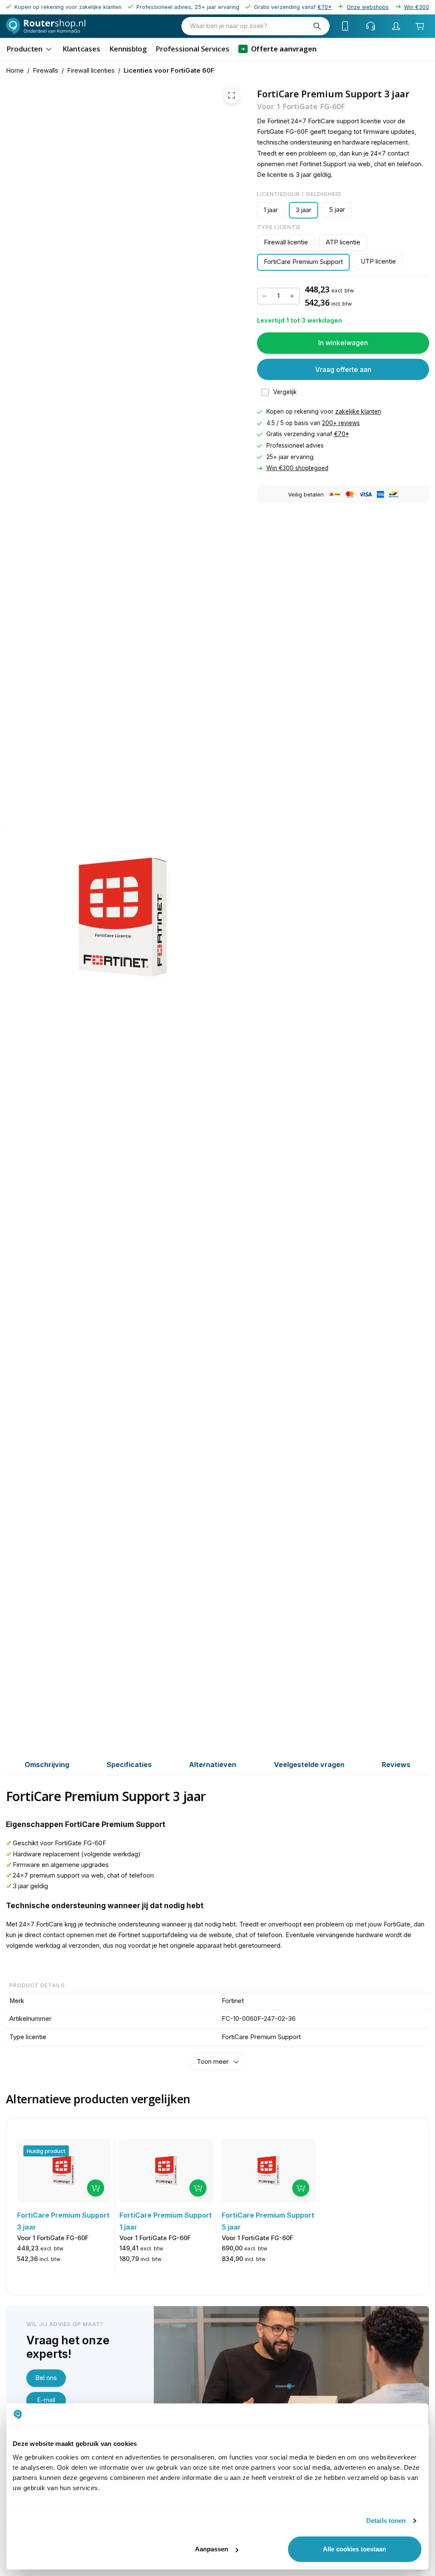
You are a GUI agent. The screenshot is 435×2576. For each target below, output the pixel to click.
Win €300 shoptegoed (297, 468)
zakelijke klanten (358, 411)
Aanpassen (212, 2549)
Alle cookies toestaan (354, 2549)
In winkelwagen (343, 343)
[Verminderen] (264, 296)
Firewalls (45, 71)
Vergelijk (285, 392)
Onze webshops (368, 7)
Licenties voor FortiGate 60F (169, 71)
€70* (342, 434)
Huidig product (46, 2151)
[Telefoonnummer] (345, 26)
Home (15, 71)
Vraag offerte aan (343, 369)
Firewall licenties (91, 71)
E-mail (46, 2400)
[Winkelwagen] (420, 26)
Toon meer (213, 2062)
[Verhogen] (292, 296)
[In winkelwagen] (96, 2188)
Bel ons (46, 2378)
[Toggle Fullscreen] (232, 95)
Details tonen (386, 2521)
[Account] (396, 26)
